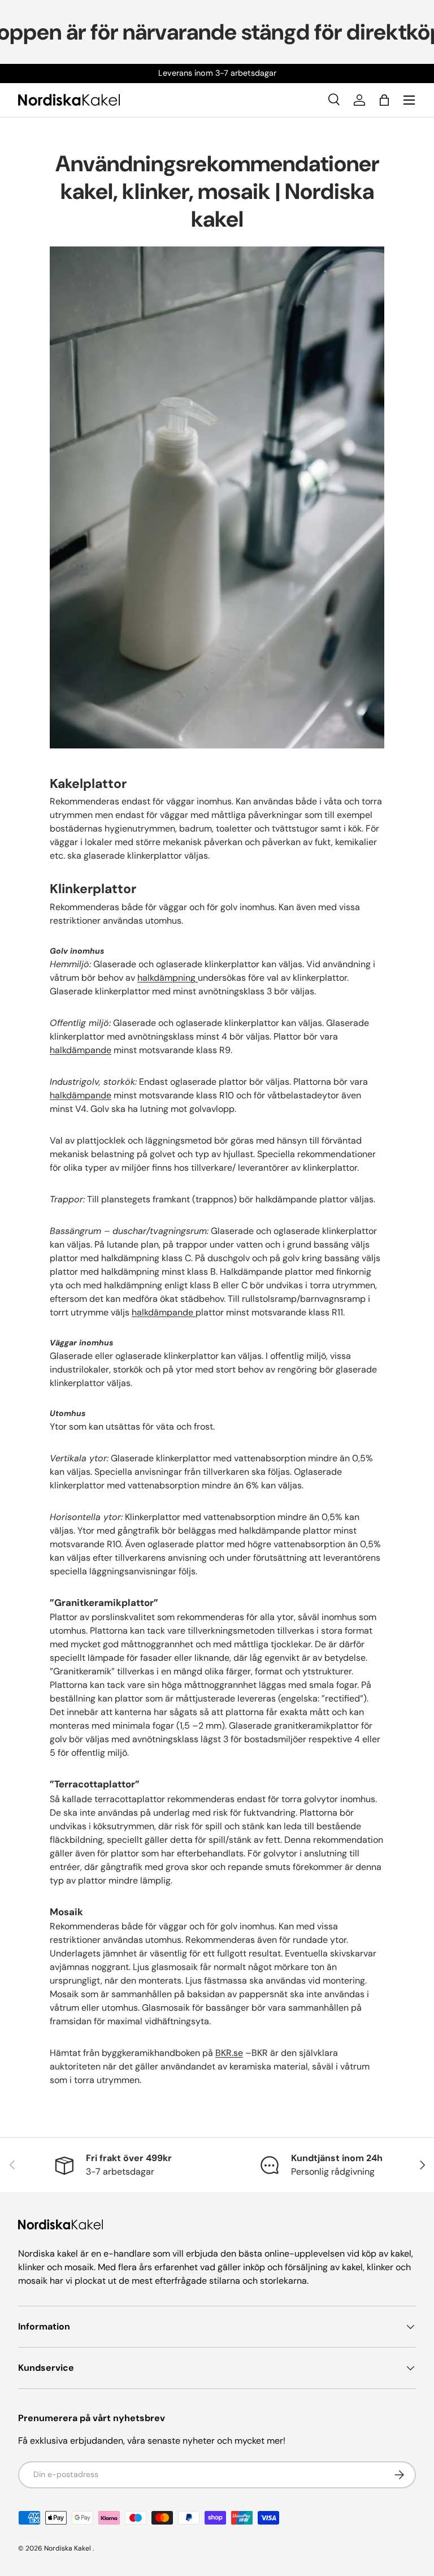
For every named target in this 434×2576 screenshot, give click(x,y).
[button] (384, 100)
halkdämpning (168, 978)
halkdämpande (81, 1050)
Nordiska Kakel (68, 2548)
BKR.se (229, 2053)
